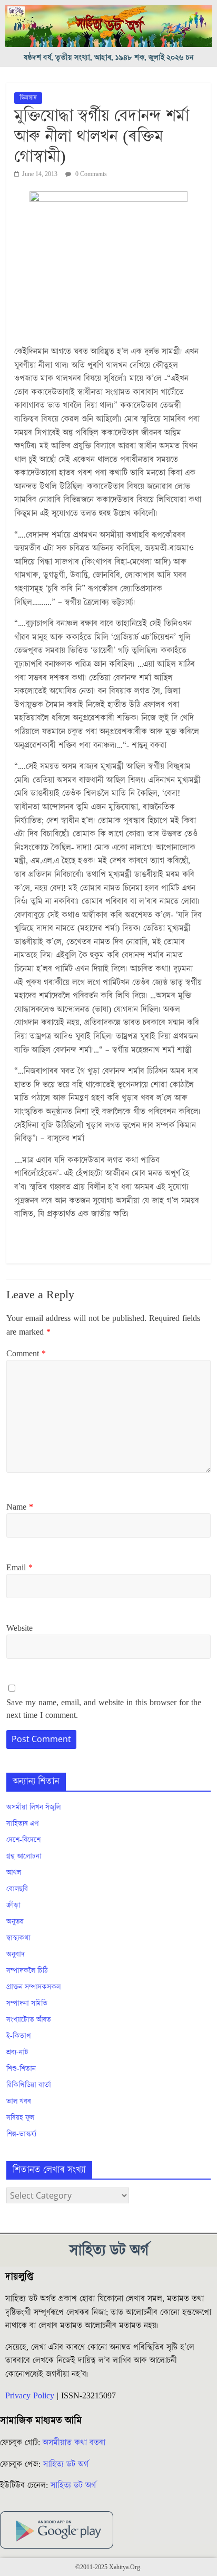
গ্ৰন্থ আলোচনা (24, 1856)
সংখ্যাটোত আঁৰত (29, 2020)
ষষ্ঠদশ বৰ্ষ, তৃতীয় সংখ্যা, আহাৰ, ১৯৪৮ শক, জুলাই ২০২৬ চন (109, 58)
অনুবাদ (16, 1955)
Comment (26, 1354)
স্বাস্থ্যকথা (18, 1938)
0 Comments (90, 174)
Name (20, 1507)
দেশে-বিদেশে (23, 1840)
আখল (14, 1873)
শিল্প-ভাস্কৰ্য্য (21, 2134)
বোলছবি (17, 1889)
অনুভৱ (15, 1922)
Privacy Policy (30, 2396)
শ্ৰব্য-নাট (17, 2053)
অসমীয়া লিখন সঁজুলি (33, 1807)
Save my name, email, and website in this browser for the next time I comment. (104, 1709)
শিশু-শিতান (21, 2069)
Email (19, 1568)
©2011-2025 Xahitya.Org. (108, 2567)
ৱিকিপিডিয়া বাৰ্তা (29, 2085)
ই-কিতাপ (19, 2036)
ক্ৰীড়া (13, 1906)
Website (19, 1628)
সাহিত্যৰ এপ (23, 1824)
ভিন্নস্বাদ (28, 98)
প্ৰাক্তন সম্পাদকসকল (33, 1987)
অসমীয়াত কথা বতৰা (75, 2443)
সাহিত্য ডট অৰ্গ (66, 2464)
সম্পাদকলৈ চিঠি (27, 1971)
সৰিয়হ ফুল (20, 2118)
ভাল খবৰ (19, 2102)
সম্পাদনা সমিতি (27, 2004)
